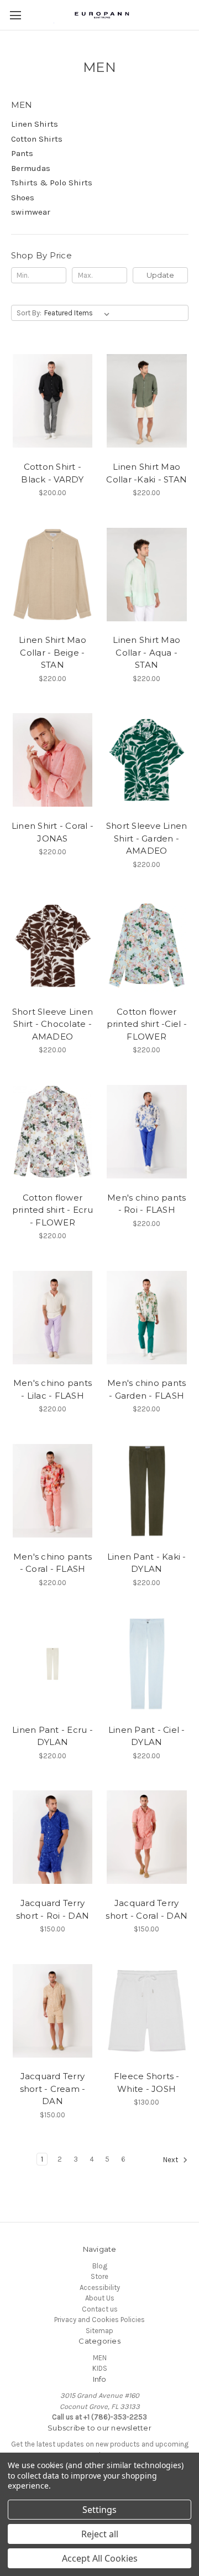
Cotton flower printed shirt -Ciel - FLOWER (147, 1024)
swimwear (31, 212)
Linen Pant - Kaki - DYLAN (147, 1563)
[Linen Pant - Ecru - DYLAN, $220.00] (53, 1664)
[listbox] (79, 313)
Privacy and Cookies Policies (99, 2320)
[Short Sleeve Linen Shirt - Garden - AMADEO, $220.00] (147, 760)
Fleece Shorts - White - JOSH (147, 2082)
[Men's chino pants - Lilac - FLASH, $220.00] (53, 1318)
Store (99, 2276)
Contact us (100, 2309)
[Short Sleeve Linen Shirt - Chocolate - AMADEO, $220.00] (53, 946)
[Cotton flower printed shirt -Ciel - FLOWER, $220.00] (147, 946)
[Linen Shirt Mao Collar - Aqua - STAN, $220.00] (147, 575)
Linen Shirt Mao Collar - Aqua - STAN (146, 652)
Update (160, 275)
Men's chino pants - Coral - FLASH (53, 1563)
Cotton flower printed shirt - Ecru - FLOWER (53, 1210)
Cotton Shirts (37, 139)
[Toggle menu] (15, 15)
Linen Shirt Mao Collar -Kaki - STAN (146, 473)
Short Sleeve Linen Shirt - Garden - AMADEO (147, 838)
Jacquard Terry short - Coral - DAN (146, 1909)
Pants (22, 153)
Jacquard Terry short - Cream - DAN (53, 2089)
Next (171, 2160)
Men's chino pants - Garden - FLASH (146, 1389)
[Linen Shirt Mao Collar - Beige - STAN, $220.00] (53, 575)
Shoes (23, 198)
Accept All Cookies (100, 2558)
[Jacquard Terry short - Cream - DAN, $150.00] (53, 2011)
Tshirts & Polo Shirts (52, 183)
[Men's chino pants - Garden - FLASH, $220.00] (147, 1318)
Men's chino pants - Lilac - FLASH (53, 1389)
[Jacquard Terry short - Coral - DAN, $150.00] (147, 1837)
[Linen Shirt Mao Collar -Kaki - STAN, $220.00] (147, 401)
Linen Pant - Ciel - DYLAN (147, 1736)
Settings (99, 2510)
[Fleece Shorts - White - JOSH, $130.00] (147, 2011)
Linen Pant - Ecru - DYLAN (53, 1736)
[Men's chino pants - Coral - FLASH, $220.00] (53, 1491)
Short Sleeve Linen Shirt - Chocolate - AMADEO (53, 1024)
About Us (100, 2298)
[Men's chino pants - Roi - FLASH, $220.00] (147, 1132)
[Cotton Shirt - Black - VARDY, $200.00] (53, 401)
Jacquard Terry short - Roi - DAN (53, 1909)
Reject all (100, 2534)
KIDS (100, 2368)
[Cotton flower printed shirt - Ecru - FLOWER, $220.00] (53, 1132)
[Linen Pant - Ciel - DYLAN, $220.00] (147, 1664)
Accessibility (100, 2287)
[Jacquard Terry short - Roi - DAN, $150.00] (53, 1837)
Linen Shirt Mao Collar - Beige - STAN (53, 652)
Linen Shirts (35, 124)
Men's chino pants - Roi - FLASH (146, 1204)
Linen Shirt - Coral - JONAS (53, 832)
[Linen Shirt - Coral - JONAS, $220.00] (53, 760)
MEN (100, 2358)
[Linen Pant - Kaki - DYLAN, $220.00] (147, 1491)
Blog (100, 2266)
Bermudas (31, 168)
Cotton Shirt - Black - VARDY (52, 473)
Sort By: (29, 313)
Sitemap (99, 2331)
